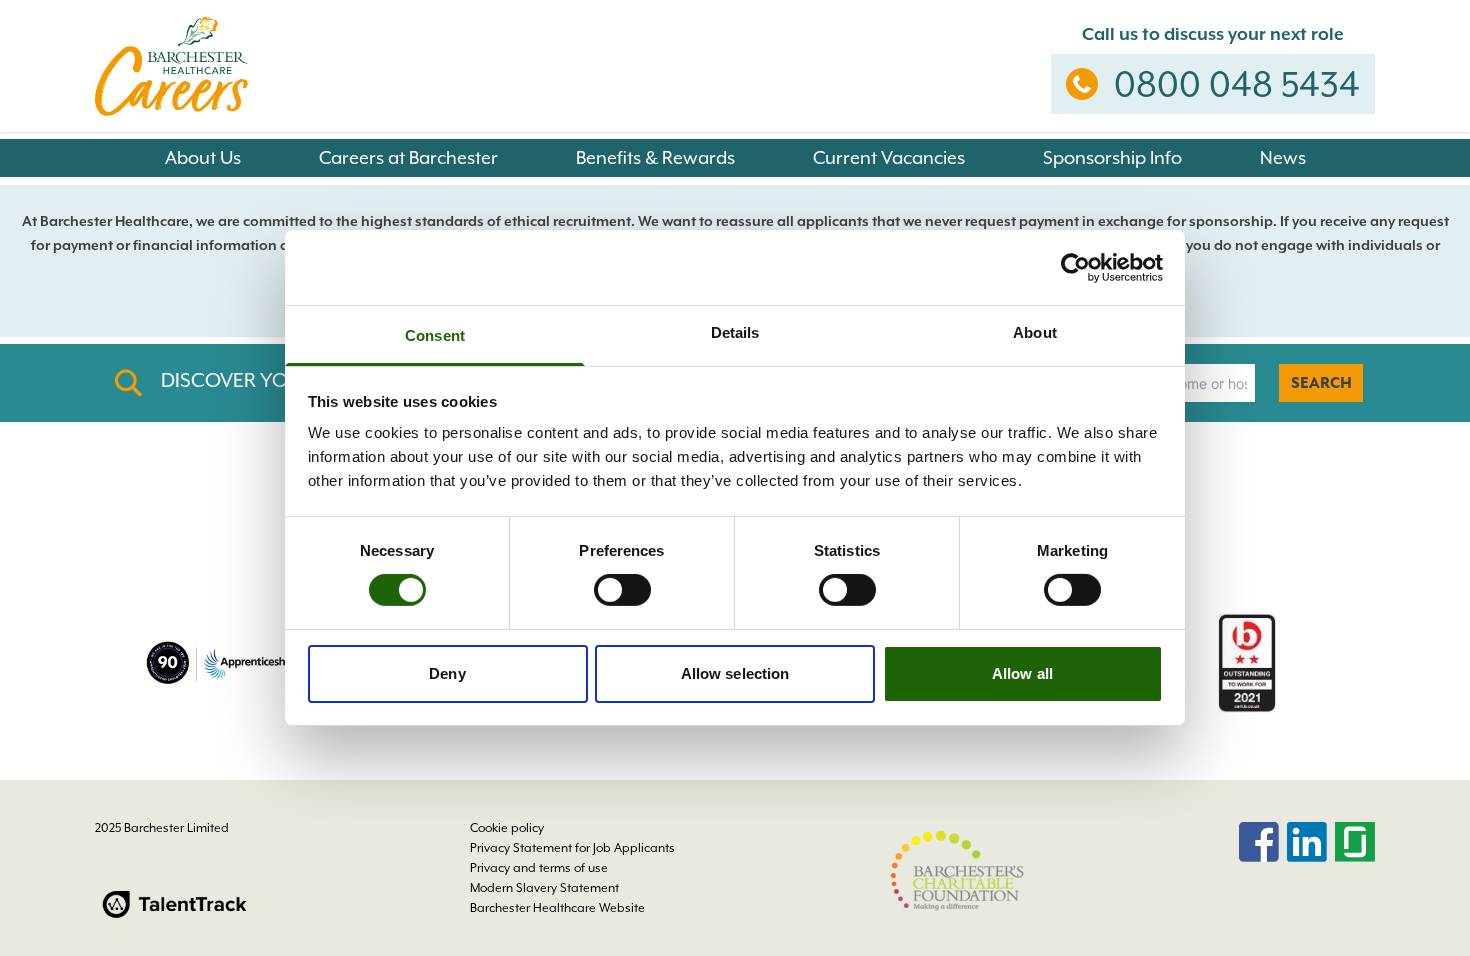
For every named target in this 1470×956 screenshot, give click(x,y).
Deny (447, 673)
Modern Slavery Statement (544, 888)
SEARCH (1321, 383)
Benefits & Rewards (655, 157)
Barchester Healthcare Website (557, 908)
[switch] (622, 590)
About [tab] (1035, 332)
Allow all (1022, 673)
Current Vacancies (889, 157)
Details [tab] (735, 332)
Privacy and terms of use (539, 868)
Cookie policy (507, 828)
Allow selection (735, 673)
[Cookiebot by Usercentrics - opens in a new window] (1075, 267)
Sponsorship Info (1112, 157)
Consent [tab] (435, 335)
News (1283, 157)
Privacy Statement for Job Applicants (572, 848)
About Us (203, 157)
